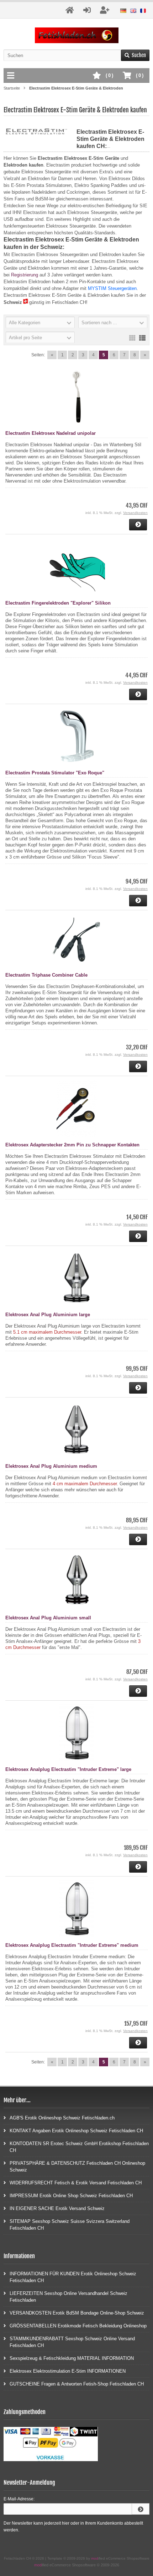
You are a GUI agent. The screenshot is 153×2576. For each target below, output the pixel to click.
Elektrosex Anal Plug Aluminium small (48, 1618)
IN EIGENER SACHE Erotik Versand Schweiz (57, 2208)
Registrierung (25, 275)
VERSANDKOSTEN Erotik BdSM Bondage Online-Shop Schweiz (77, 2313)
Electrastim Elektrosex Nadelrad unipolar (51, 433)
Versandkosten (135, 513)
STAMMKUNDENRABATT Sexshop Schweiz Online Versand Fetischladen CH (72, 2342)
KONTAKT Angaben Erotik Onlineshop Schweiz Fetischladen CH (76, 2131)
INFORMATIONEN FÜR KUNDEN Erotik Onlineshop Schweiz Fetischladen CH (73, 2277)
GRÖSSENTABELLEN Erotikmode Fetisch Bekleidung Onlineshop (78, 2326)
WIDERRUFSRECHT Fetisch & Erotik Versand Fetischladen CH (76, 2183)
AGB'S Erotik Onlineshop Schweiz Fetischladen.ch (62, 2118)
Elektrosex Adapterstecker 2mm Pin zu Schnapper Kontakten (72, 1145)
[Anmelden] (141, 2509)
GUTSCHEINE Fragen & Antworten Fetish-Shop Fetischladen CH (77, 2384)
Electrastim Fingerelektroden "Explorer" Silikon (58, 603)
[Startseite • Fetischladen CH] (77, 35)
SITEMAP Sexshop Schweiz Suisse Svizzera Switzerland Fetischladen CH (70, 2225)
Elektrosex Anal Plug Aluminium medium (51, 1466)
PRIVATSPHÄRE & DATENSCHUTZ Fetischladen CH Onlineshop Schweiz (77, 2167)
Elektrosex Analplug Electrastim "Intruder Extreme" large (68, 1769)
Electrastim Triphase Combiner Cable (46, 975)
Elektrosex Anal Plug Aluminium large (48, 1315)
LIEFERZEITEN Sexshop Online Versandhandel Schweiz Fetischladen (68, 2297)
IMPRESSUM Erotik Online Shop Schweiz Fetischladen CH (71, 2196)
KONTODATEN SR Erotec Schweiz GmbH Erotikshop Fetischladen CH (79, 2147)
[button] (40, 322)
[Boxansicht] (132, 337)
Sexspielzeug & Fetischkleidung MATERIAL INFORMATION (72, 2358)
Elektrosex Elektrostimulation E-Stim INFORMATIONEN (68, 2371)
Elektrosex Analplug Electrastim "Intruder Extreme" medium (72, 1945)
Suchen (135, 55)
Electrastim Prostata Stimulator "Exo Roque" (55, 773)
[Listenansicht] (142, 337)
